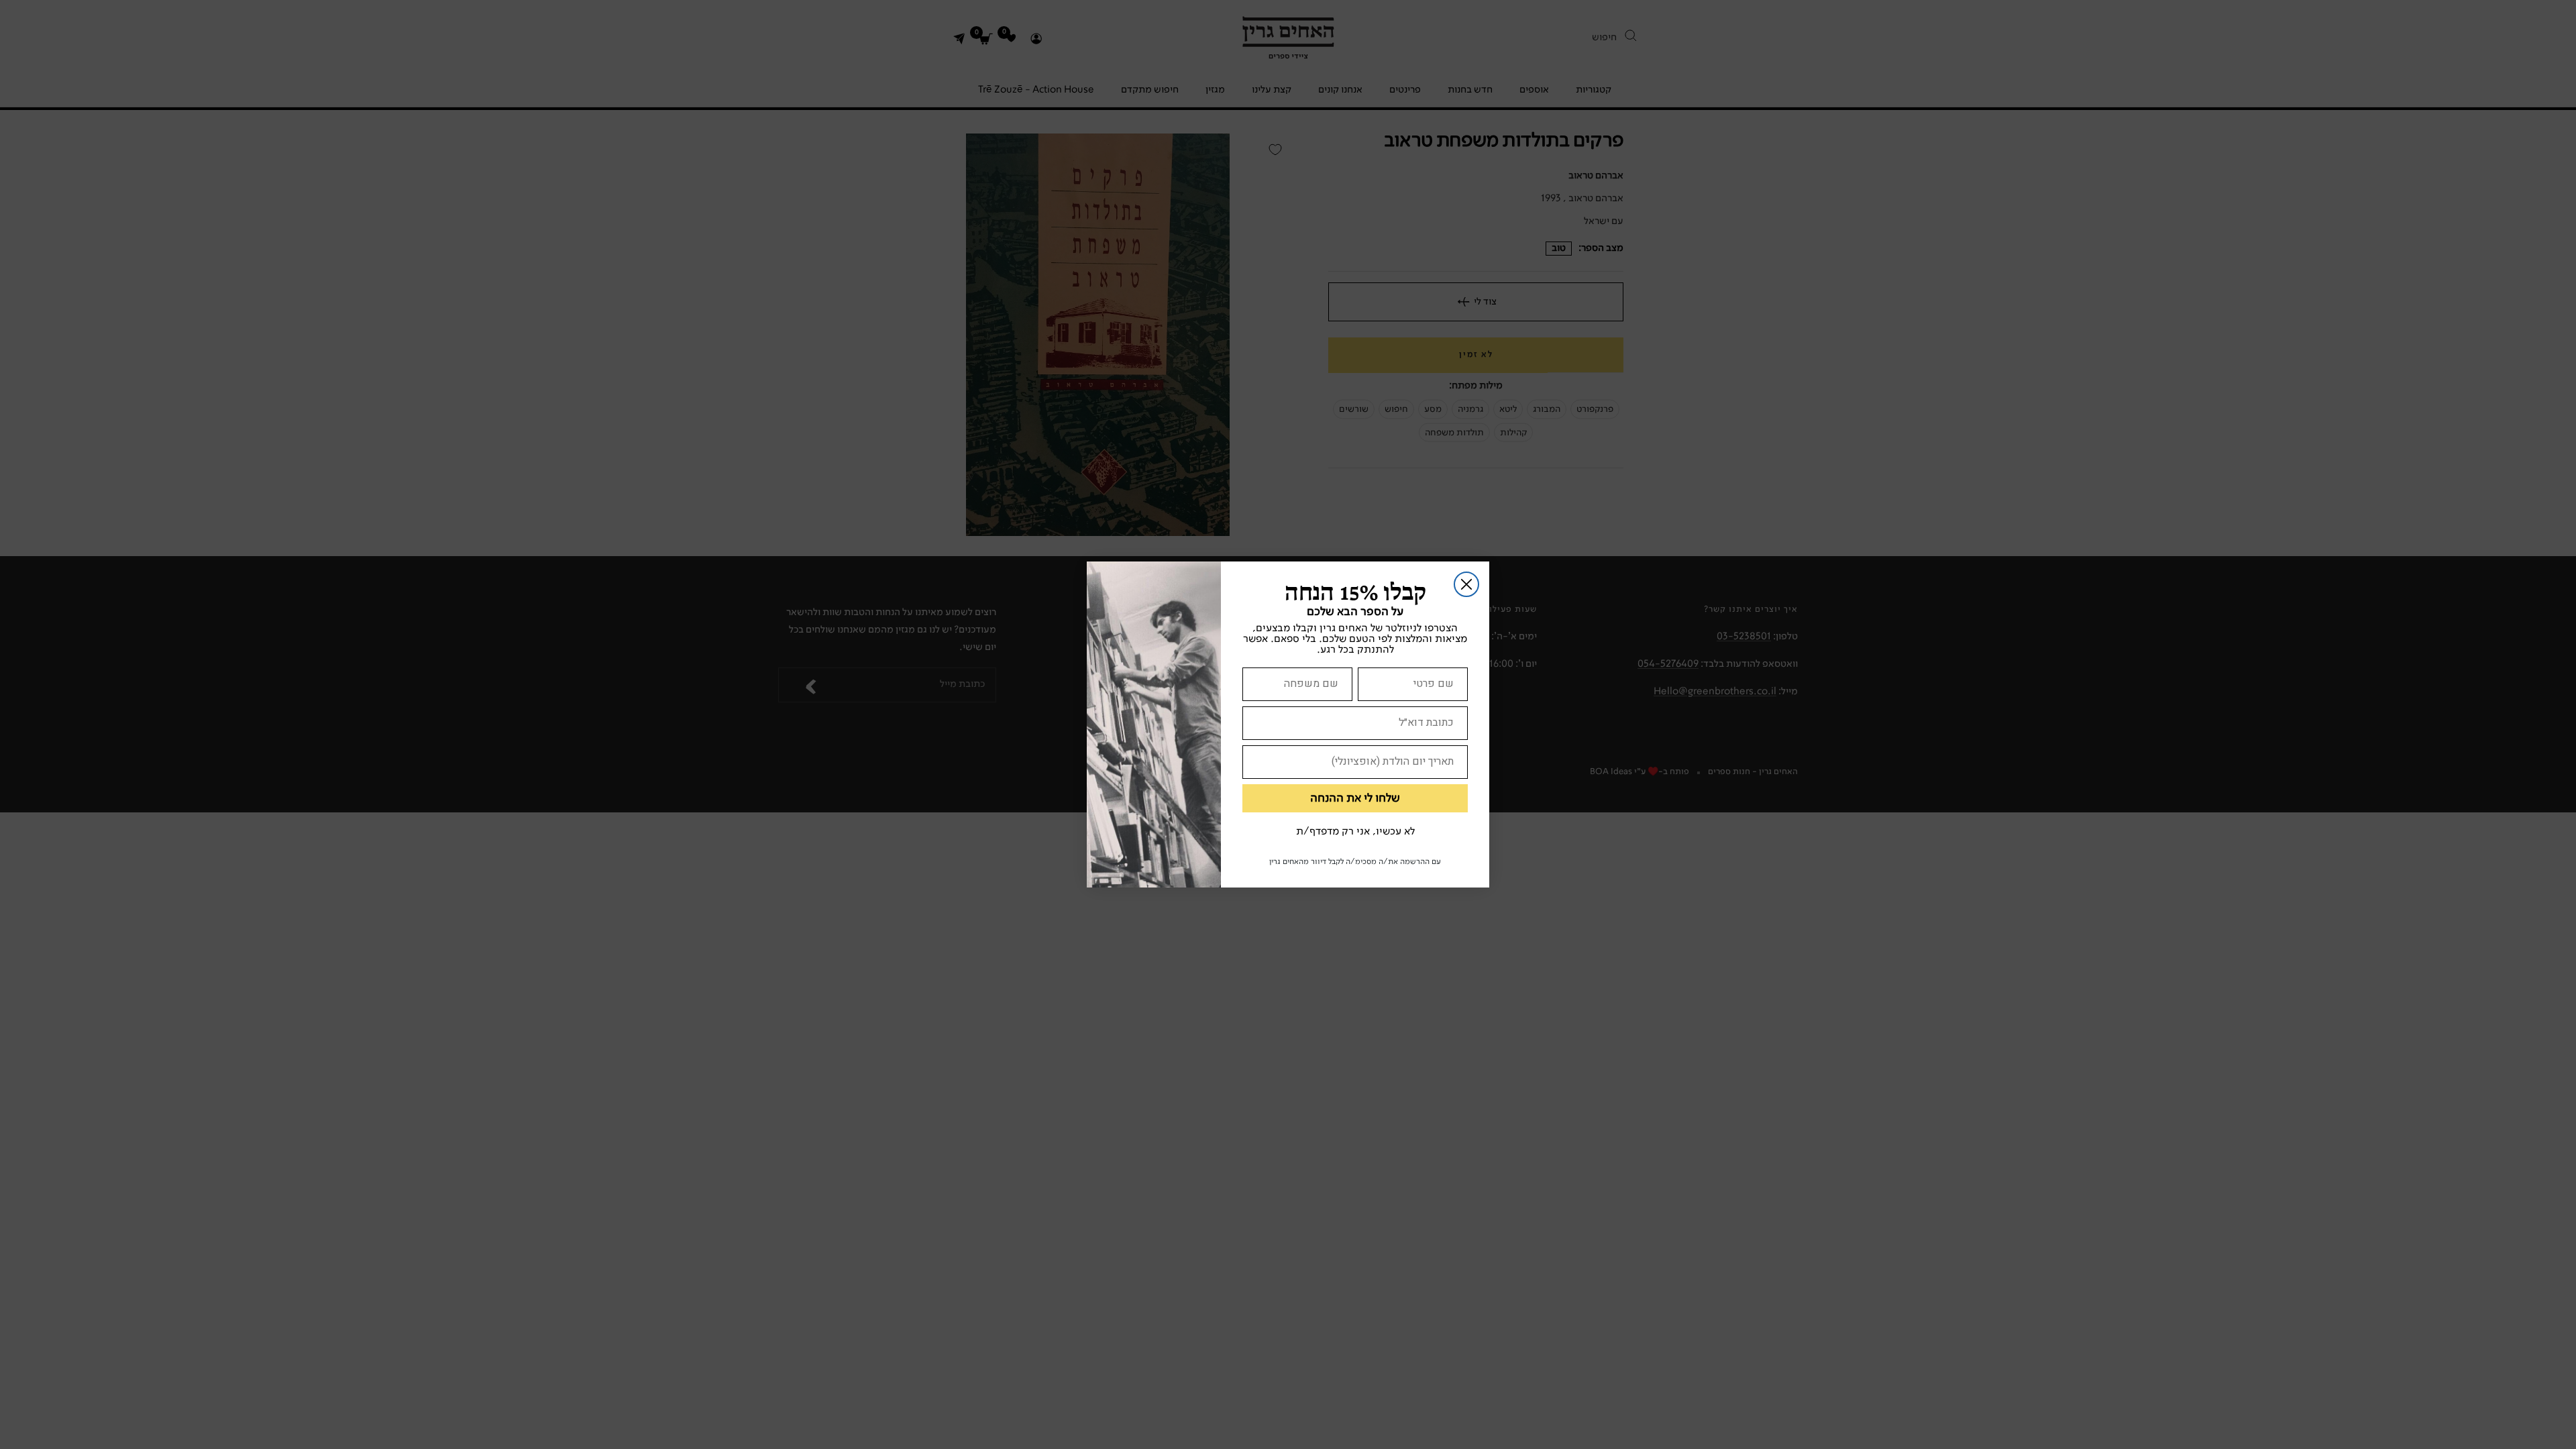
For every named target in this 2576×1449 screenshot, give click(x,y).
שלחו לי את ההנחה (1355, 798)
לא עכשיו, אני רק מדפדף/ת (1355, 832)
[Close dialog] (1466, 584)
